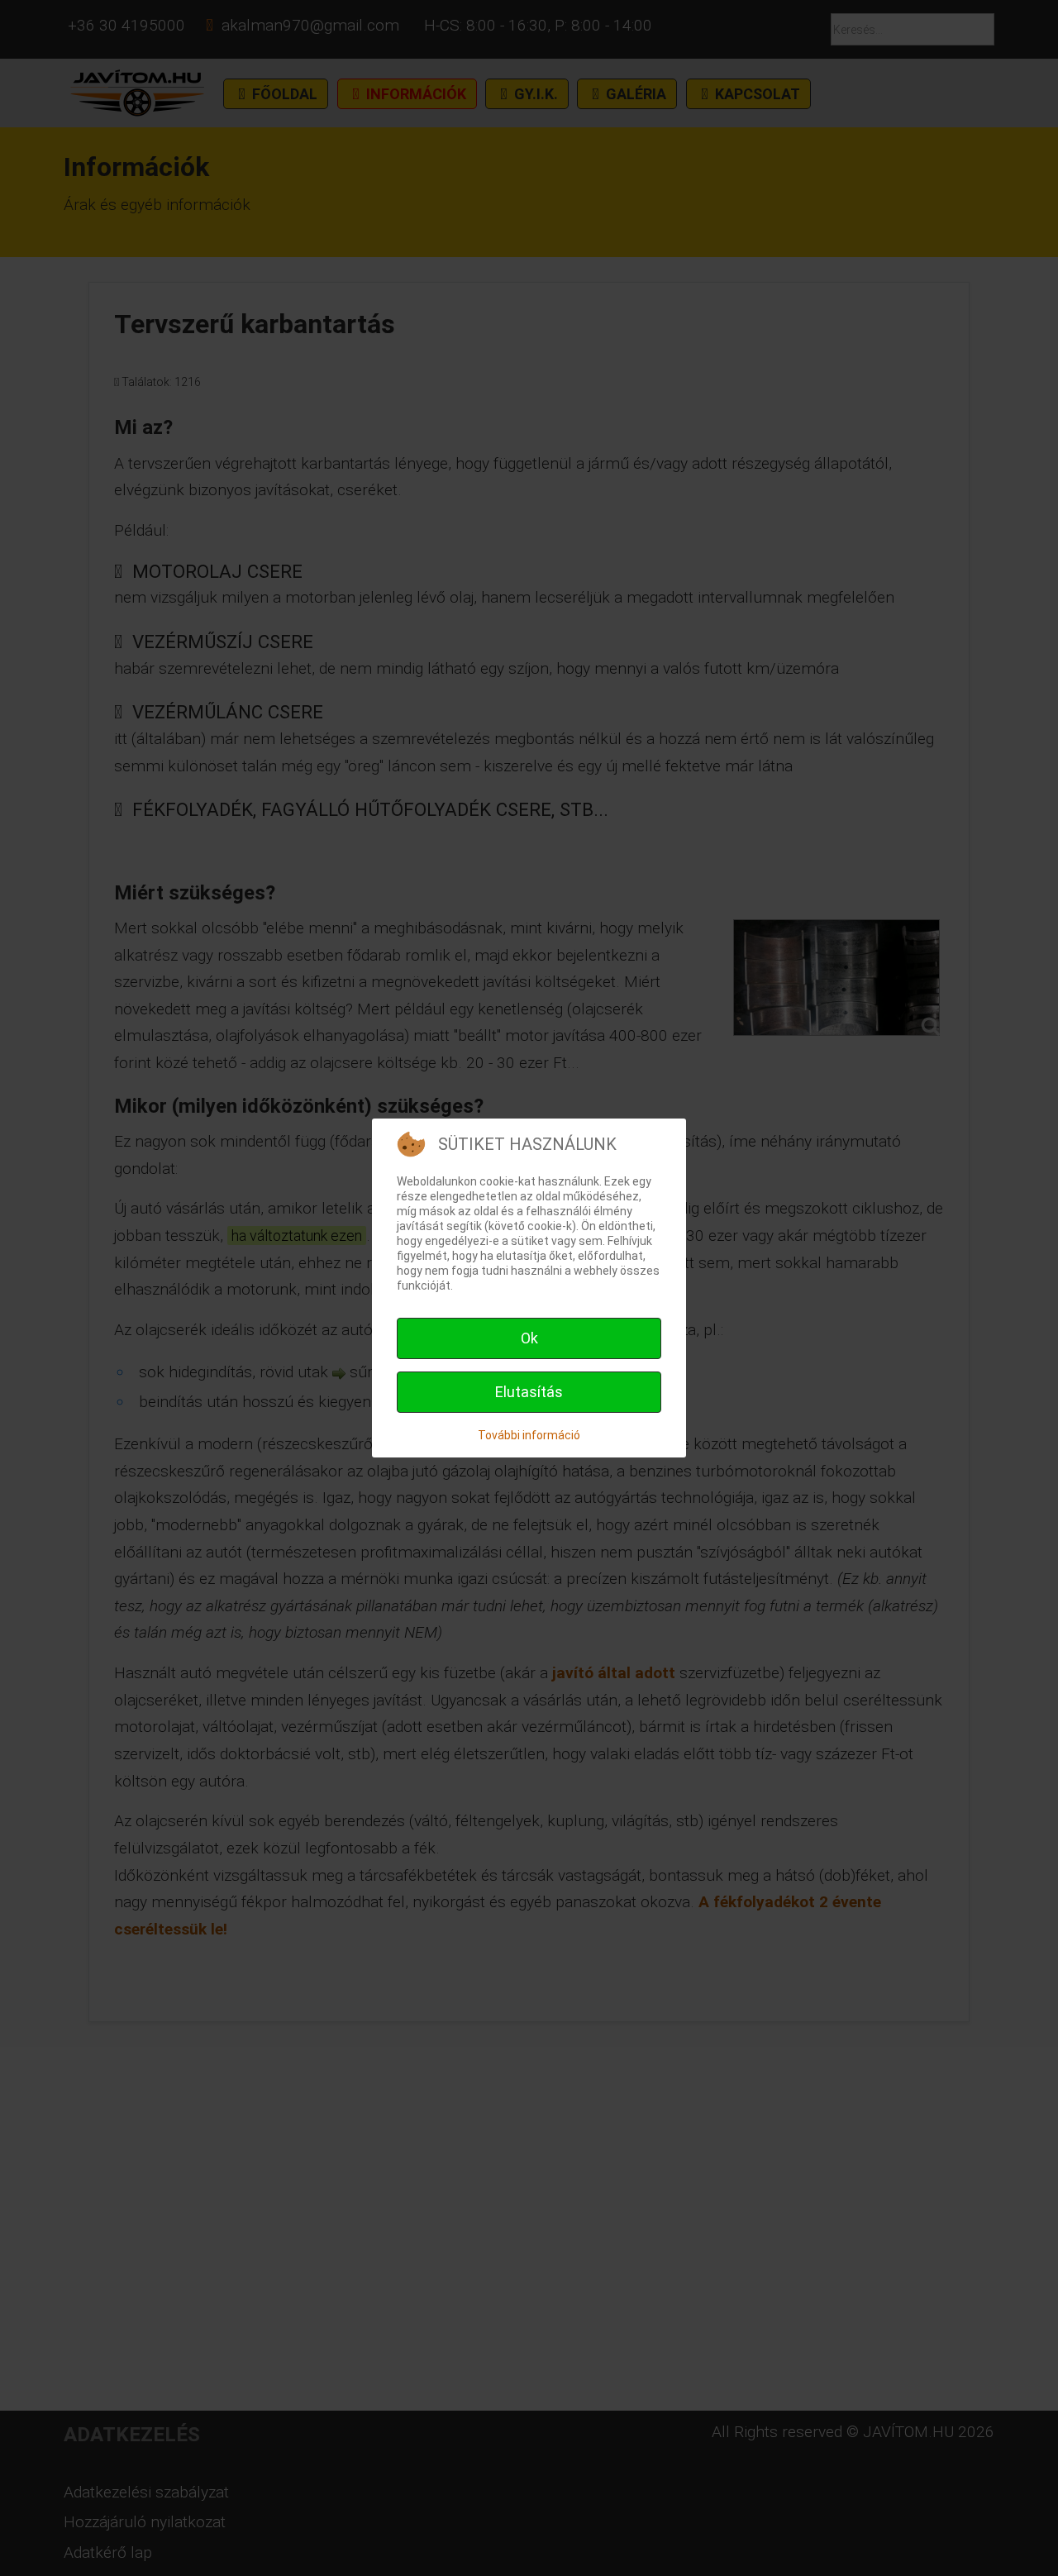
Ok (529, 1338)
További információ (529, 1435)
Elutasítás (529, 1392)
